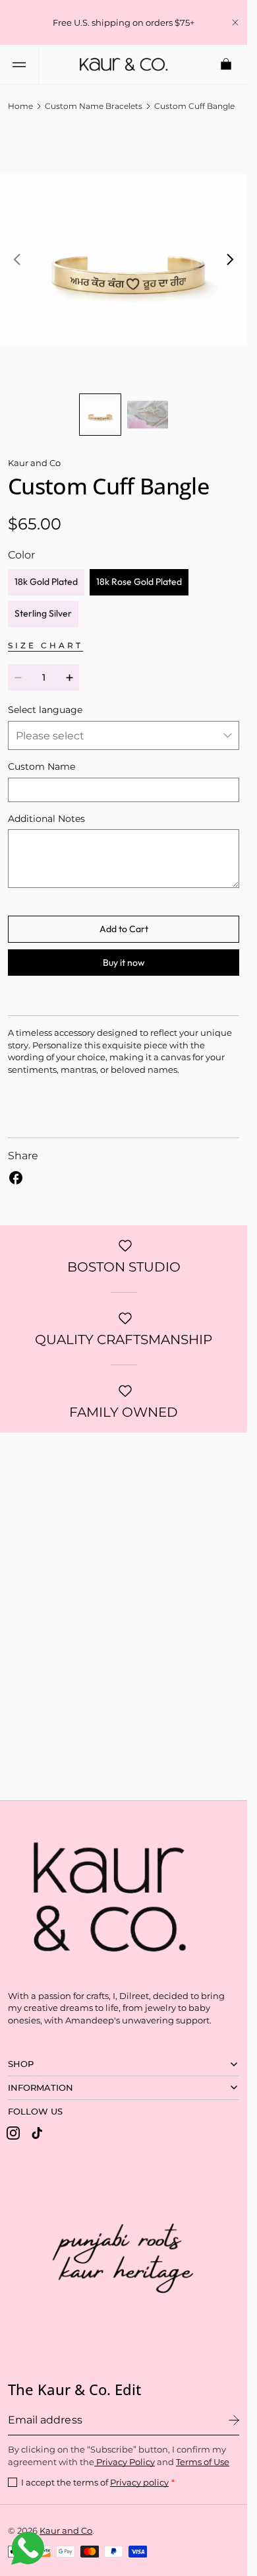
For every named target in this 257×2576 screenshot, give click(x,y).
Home (20, 106)
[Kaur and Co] (103, 1893)
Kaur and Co (66, 2530)
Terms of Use (203, 2462)
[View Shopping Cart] (227, 64)
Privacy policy (139, 2482)
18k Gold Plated (46, 572)
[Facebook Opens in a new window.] (16, 1168)
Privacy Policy (125, 2462)
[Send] (234, 2420)
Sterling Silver (43, 603)
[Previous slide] (17, 255)
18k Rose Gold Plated (139, 572)
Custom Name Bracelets (94, 106)
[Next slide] (230, 255)
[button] (19, 64)
